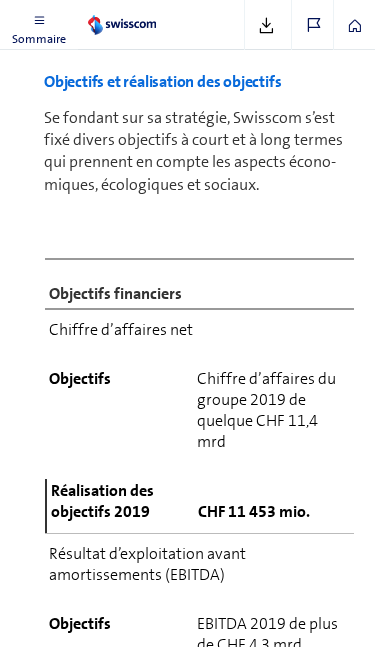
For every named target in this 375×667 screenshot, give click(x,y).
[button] (39, 25)
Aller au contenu (150, 12)
